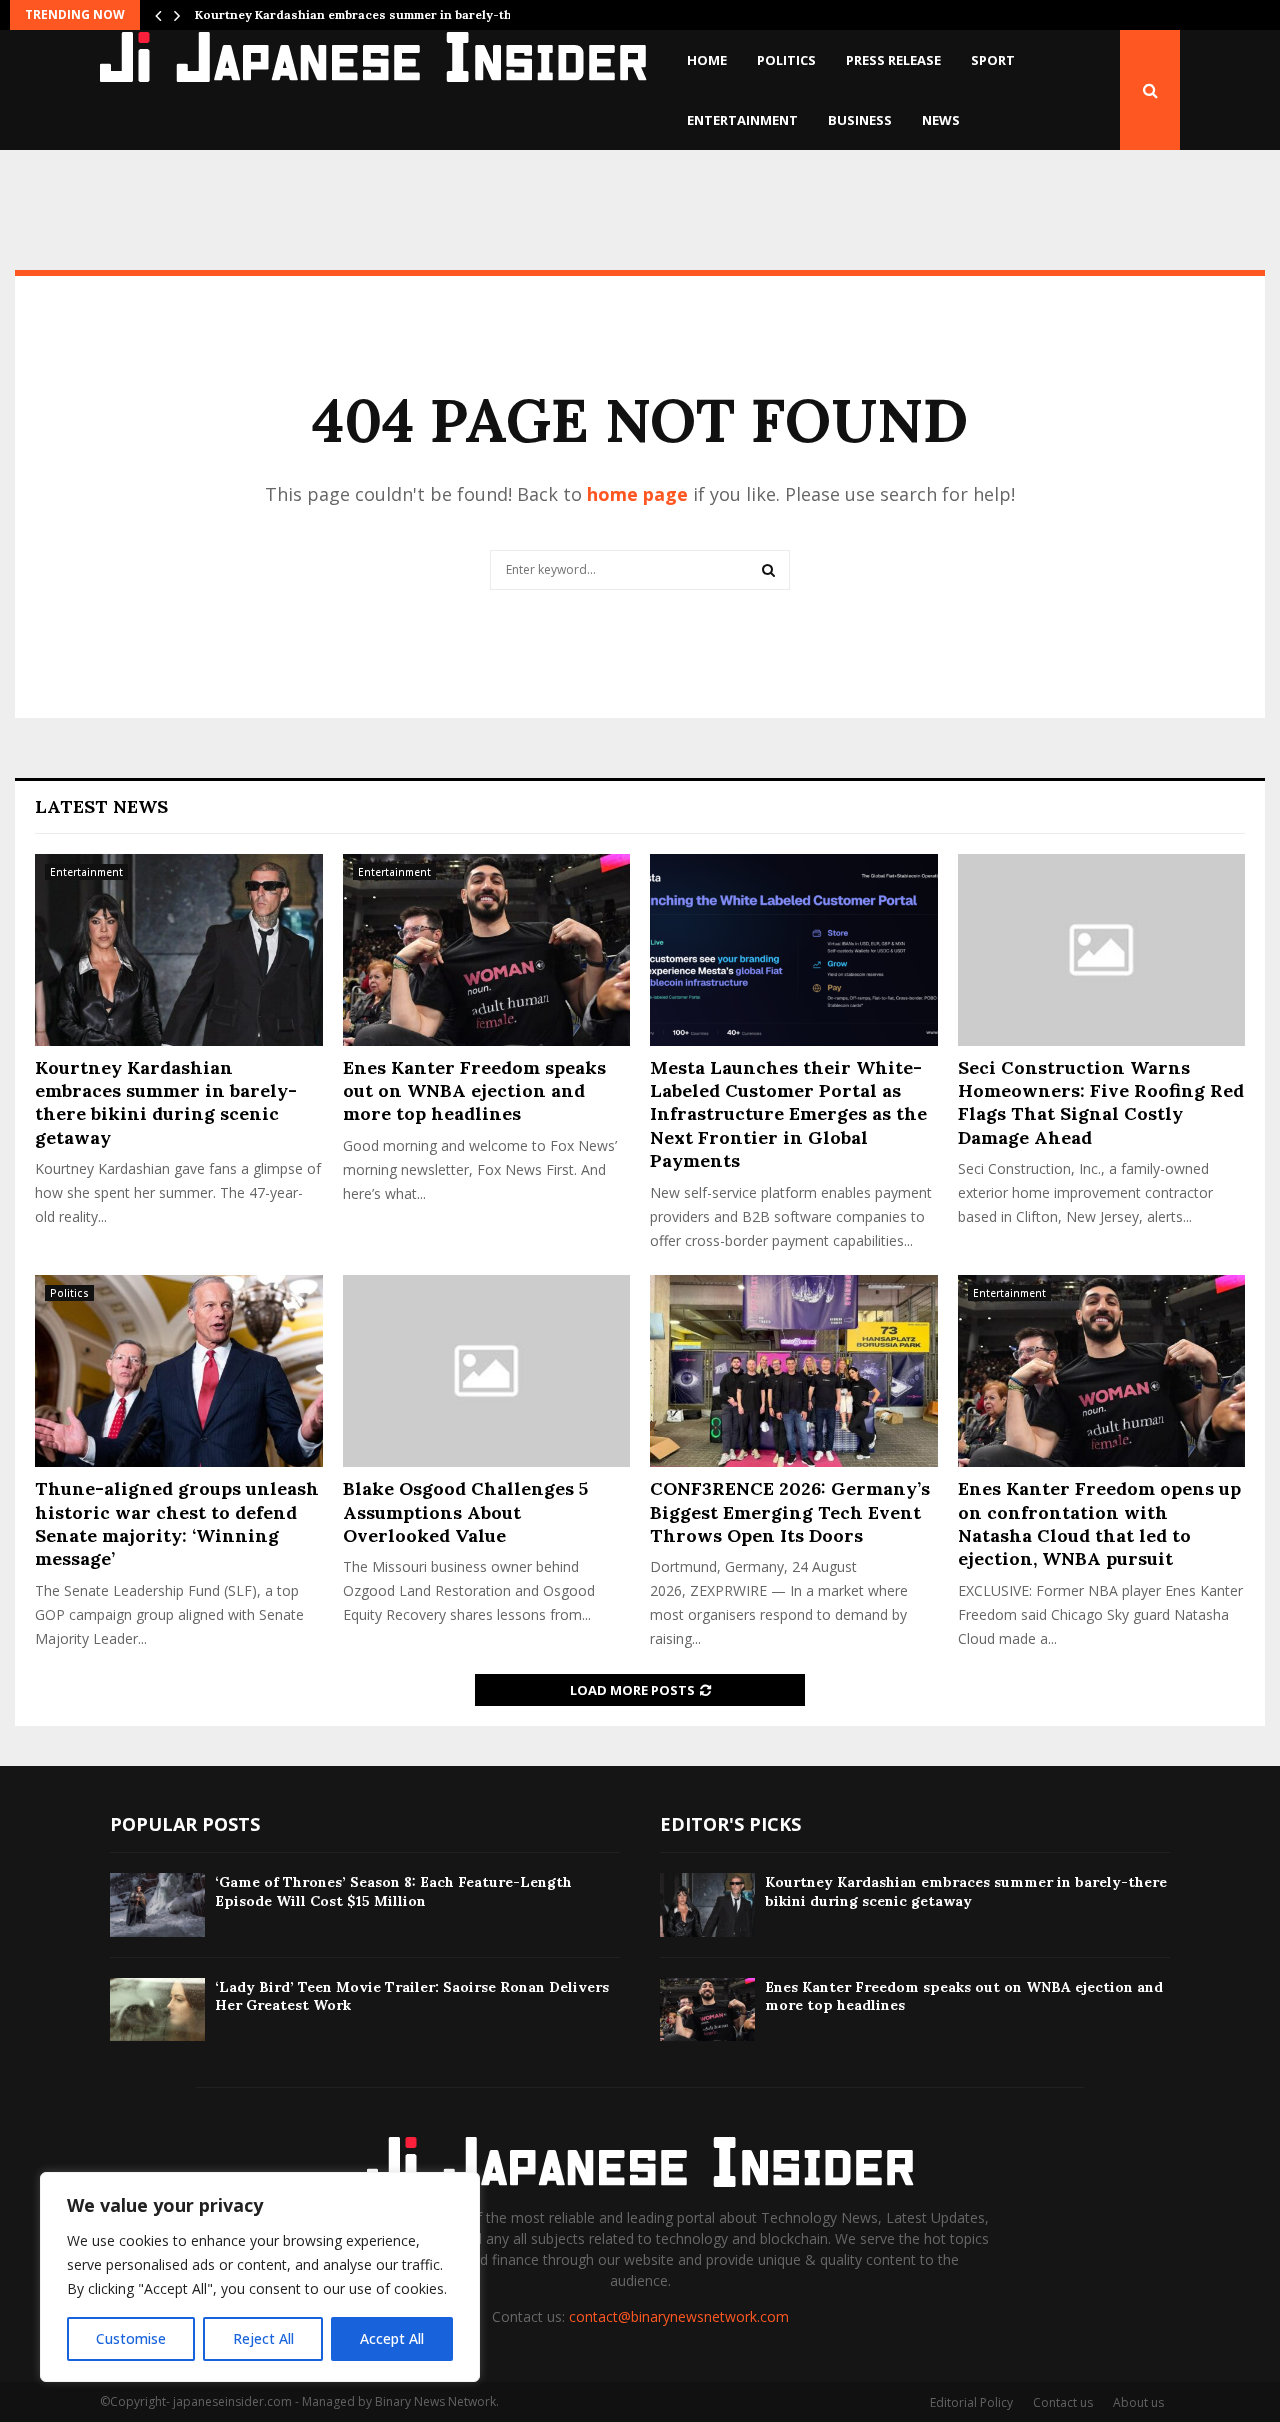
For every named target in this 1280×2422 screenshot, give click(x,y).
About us (1138, 2402)
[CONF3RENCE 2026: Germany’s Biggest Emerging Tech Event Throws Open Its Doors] (794, 1371)
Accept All (392, 2338)
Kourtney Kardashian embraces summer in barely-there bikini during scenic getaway (166, 1102)
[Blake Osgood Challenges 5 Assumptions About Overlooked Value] (487, 1371)
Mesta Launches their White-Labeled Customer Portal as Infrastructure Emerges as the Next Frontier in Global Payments (788, 1114)
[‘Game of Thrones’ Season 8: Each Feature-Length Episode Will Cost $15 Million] (157, 1904)
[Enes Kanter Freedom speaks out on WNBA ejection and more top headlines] (487, 950)
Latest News (101, 806)
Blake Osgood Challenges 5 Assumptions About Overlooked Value (465, 1512)
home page (637, 494)
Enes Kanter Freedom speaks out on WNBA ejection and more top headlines (474, 1091)
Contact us (1063, 2402)
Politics (786, 60)
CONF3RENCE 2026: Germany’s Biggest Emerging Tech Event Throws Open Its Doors (790, 1512)
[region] (260, 2277)
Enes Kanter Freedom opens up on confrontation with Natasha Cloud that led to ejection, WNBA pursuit (1099, 1523)
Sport (993, 60)
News (941, 120)
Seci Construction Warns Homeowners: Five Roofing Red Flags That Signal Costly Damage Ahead (1101, 1102)
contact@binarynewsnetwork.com (679, 2316)
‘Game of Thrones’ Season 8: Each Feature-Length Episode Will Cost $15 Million (393, 1891)
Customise (131, 2338)
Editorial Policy (971, 2402)
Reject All (263, 2338)
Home (707, 60)
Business (860, 120)
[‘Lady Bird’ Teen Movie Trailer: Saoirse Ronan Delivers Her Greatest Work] (157, 2009)
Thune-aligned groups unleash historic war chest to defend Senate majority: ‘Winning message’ (177, 1523)
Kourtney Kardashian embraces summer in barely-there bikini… (387, 14)
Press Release (893, 60)
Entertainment (742, 120)
